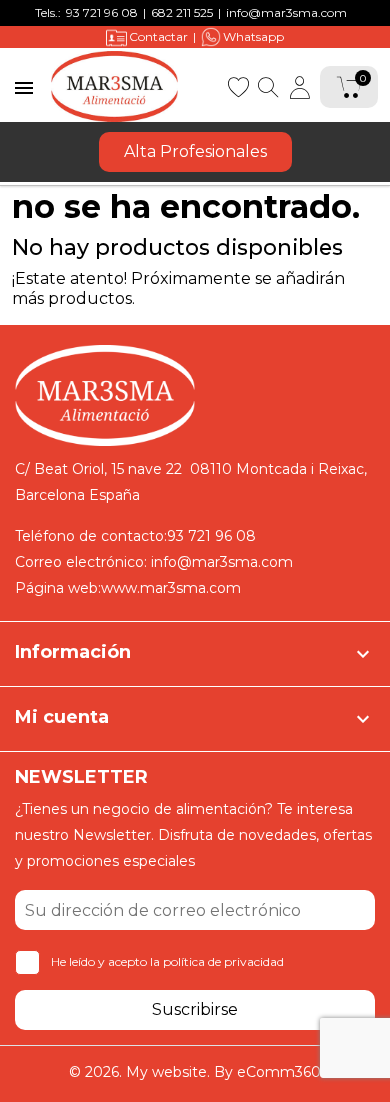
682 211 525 (182, 12)
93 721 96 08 (102, 12)
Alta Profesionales (195, 151)
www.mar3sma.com (171, 588)
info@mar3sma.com (286, 12)
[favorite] (238, 85)
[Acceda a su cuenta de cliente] (300, 87)
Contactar (158, 36)
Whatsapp (253, 36)
